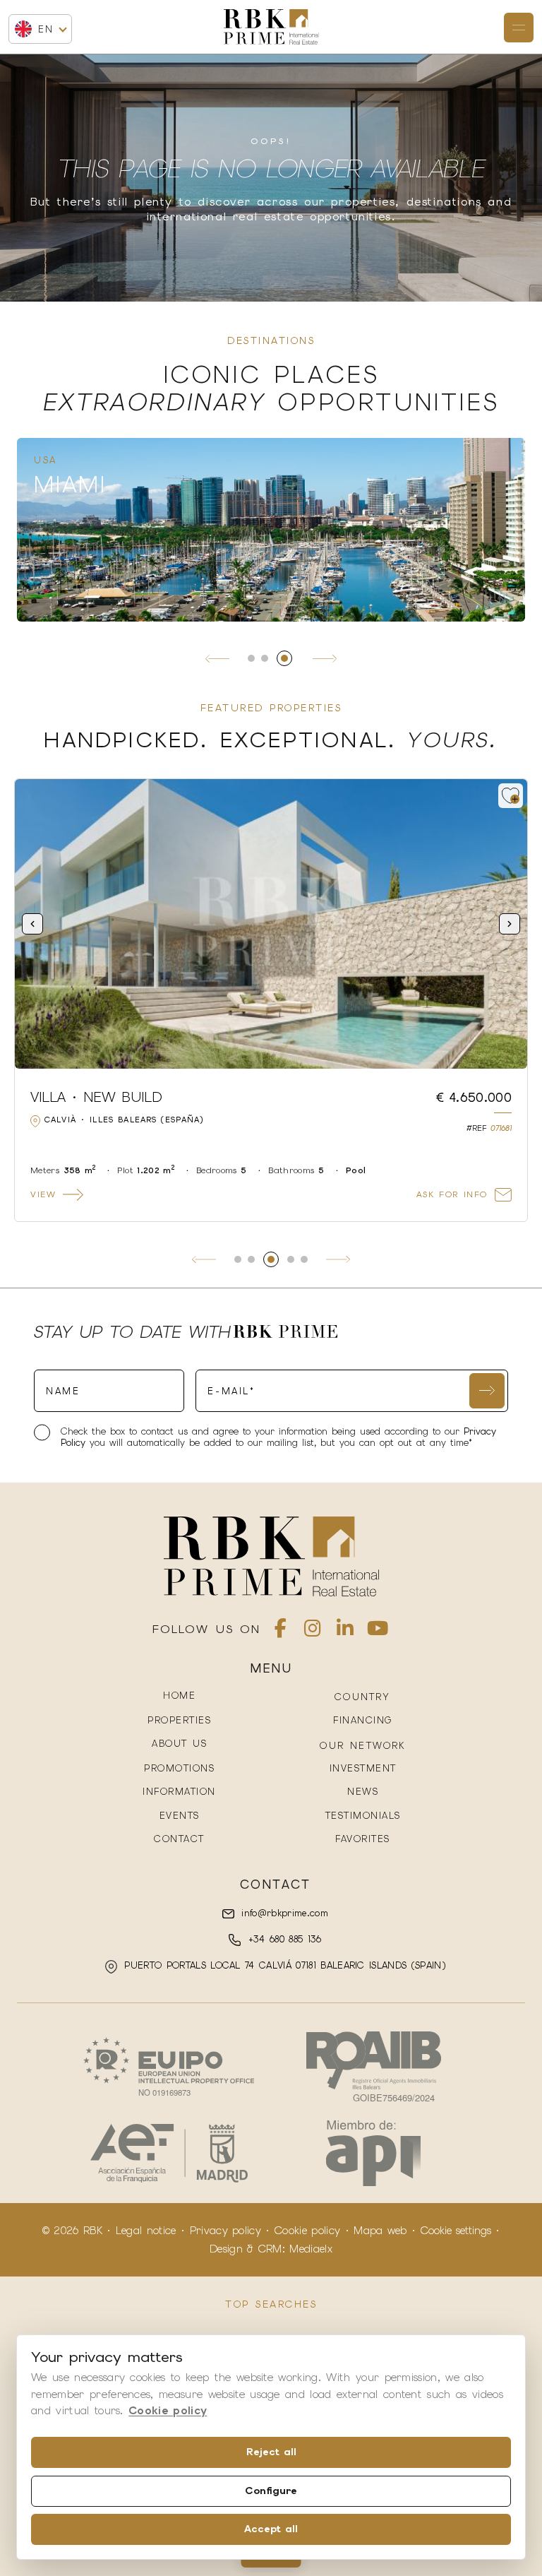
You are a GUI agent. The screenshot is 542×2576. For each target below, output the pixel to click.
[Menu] (519, 28)
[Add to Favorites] (511, 796)
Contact (179, 1839)
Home (179, 1696)
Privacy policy (225, 2231)
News (363, 1792)
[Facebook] (281, 1631)
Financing (363, 1720)
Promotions (179, 1768)
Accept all (271, 2529)
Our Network (362, 1746)
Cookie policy (307, 2231)
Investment (363, 1768)
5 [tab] (304, 1259)
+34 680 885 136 (282, 1939)
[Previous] (217, 658)
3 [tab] (284, 658)
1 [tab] (251, 658)
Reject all (271, 2452)
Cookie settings (456, 2231)
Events (180, 1816)
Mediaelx (311, 2249)
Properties (179, 1720)
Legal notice (146, 2231)
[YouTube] (378, 1631)
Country (362, 1697)
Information (179, 1792)
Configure (271, 2491)
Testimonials (363, 1816)
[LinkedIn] (345, 1631)
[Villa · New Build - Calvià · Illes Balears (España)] (271, 924)
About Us (179, 1744)
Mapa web (380, 2231)
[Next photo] (510, 924)
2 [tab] (265, 658)
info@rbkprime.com (283, 1913)
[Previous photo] (32, 924)
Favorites (363, 1839)
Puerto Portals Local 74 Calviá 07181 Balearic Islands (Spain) (283, 1965)
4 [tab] (291, 1259)
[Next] (325, 658)
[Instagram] (313, 1631)
